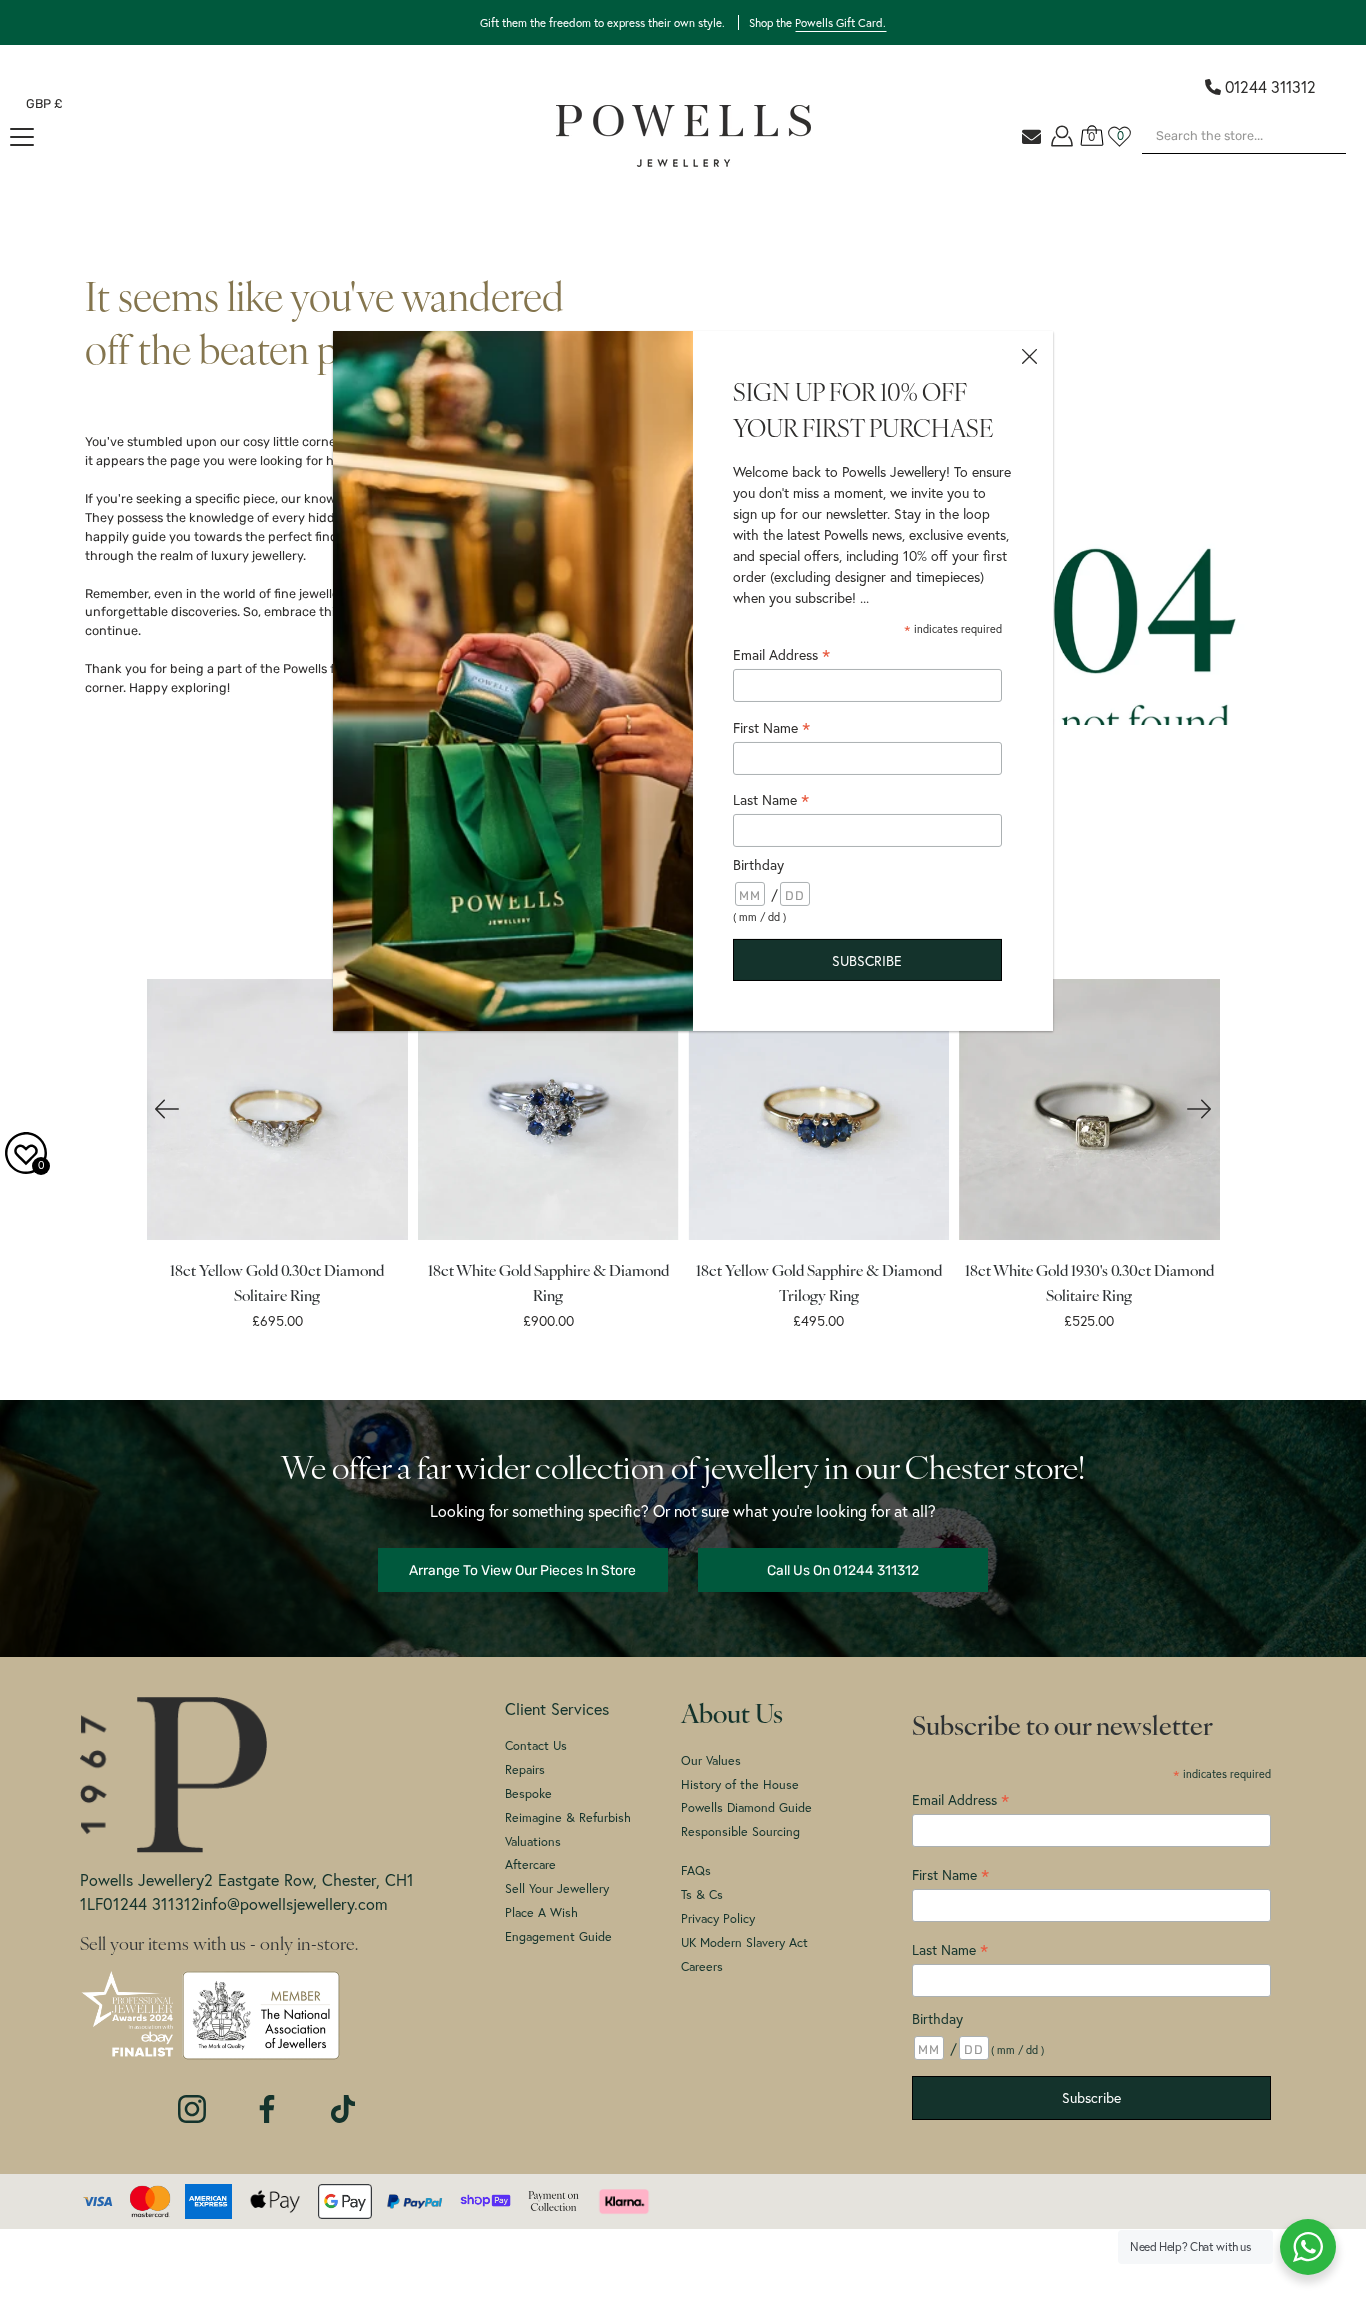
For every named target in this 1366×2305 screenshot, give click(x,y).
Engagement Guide (558, 1936)
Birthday (937, 2018)
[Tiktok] (343, 2099)
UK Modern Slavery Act (744, 1942)
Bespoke (528, 1793)
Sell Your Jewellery (557, 1888)
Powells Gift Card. (840, 22)
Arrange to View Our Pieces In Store (522, 1570)
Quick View (276, 1109)
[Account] (1062, 136)
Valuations (533, 1841)
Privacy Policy (718, 1918)
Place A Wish (541, 1912)
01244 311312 (1270, 86)
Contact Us (536, 1745)
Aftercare (530, 1864)
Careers (702, 1966)
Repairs (525, 1769)
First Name (950, 1874)
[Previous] (167, 1109)
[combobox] (1244, 136)
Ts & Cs (702, 1894)
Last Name (950, 1949)
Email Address (781, 655)
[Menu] (22, 137)
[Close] (1029, 355)
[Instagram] (192, 2099)
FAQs (696, 1870)
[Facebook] (267, 2099)
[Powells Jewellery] (683, 136)
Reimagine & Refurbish (568, 1817)
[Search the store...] (1326, 164)
